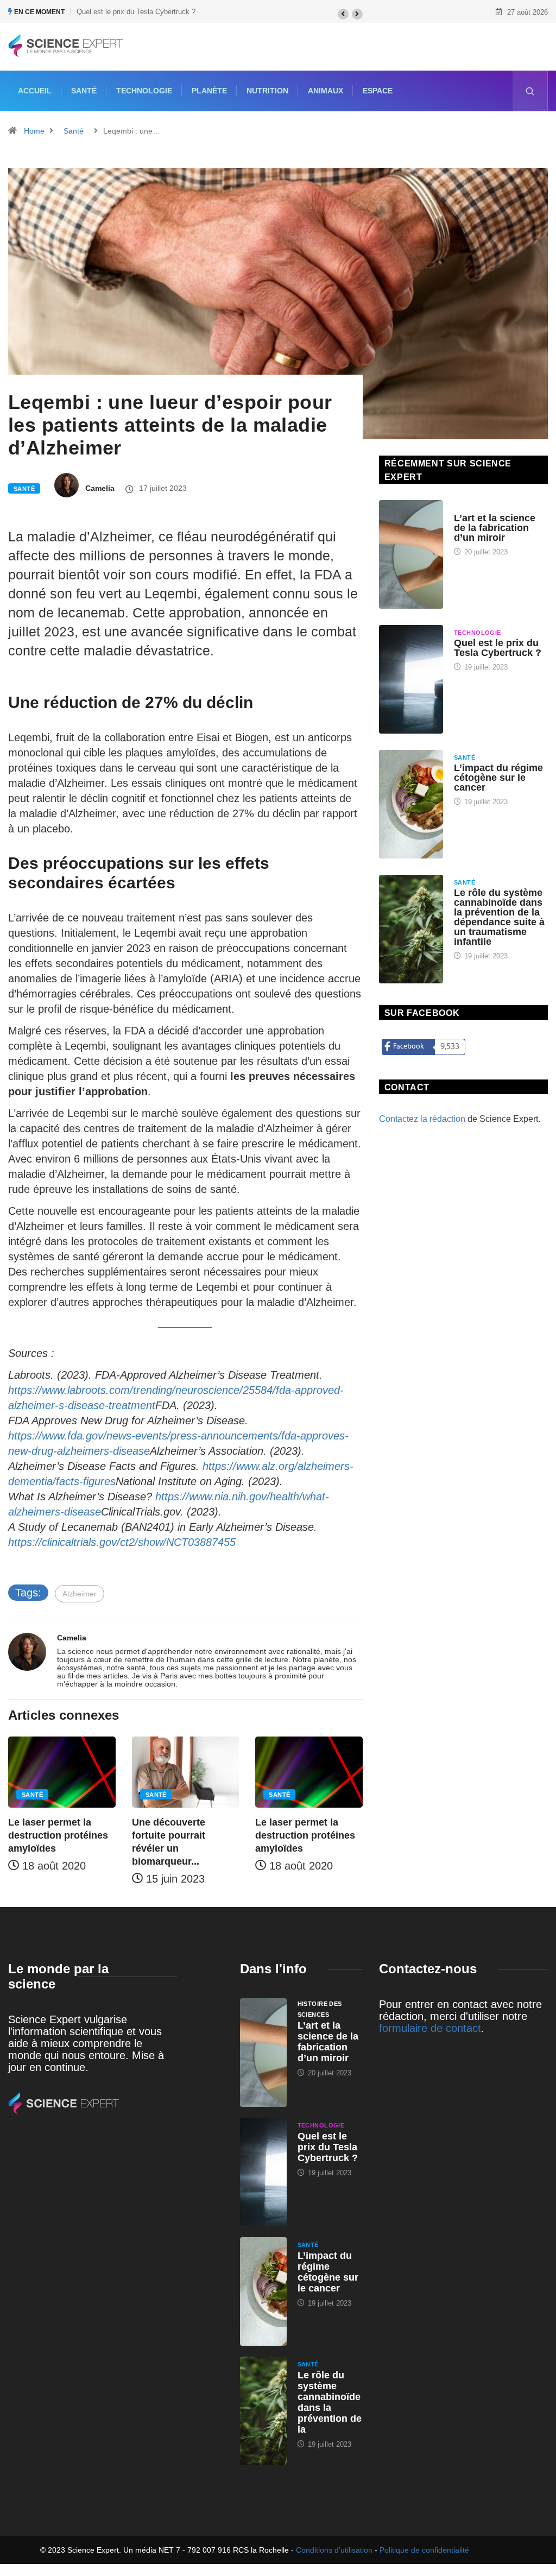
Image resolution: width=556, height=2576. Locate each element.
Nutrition (267, 91)
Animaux (326, 91)
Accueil (35, 91)
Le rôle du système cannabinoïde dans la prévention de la (330, 2402)
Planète (209, 91)
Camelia (100, 488)
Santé (84, 91)
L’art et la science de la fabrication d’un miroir (495, 528)
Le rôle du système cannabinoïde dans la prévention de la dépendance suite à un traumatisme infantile (499, 917)
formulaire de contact (430, 2028)
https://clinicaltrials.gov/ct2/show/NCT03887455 (122, 1542)
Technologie (144, 91)
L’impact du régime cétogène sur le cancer (498, 778)
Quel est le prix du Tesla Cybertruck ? (136, 12)
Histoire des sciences (493, 508)
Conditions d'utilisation (334, 2550)
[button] (343, 14)
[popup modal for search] (530, 91)
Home (34, 131)
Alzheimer (80, 1594)
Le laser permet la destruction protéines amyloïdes (58, 1835)
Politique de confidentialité (424, 2550)
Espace (378, 91)
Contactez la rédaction (422, 1119)
